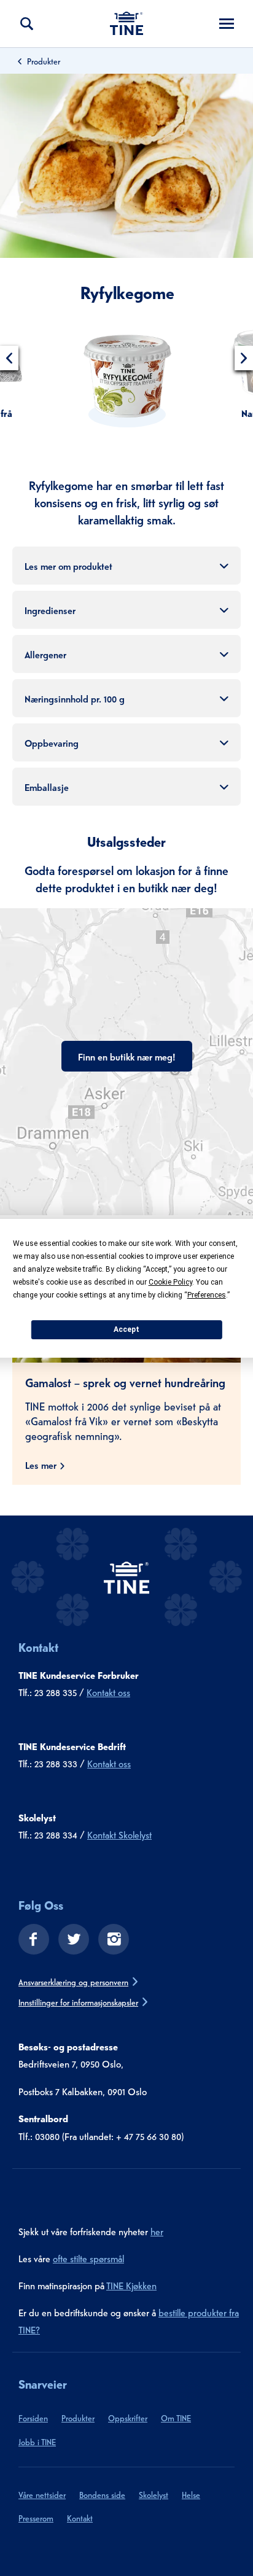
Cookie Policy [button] (170, 1282)
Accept (126, 1329)
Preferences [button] (207, 1295)
